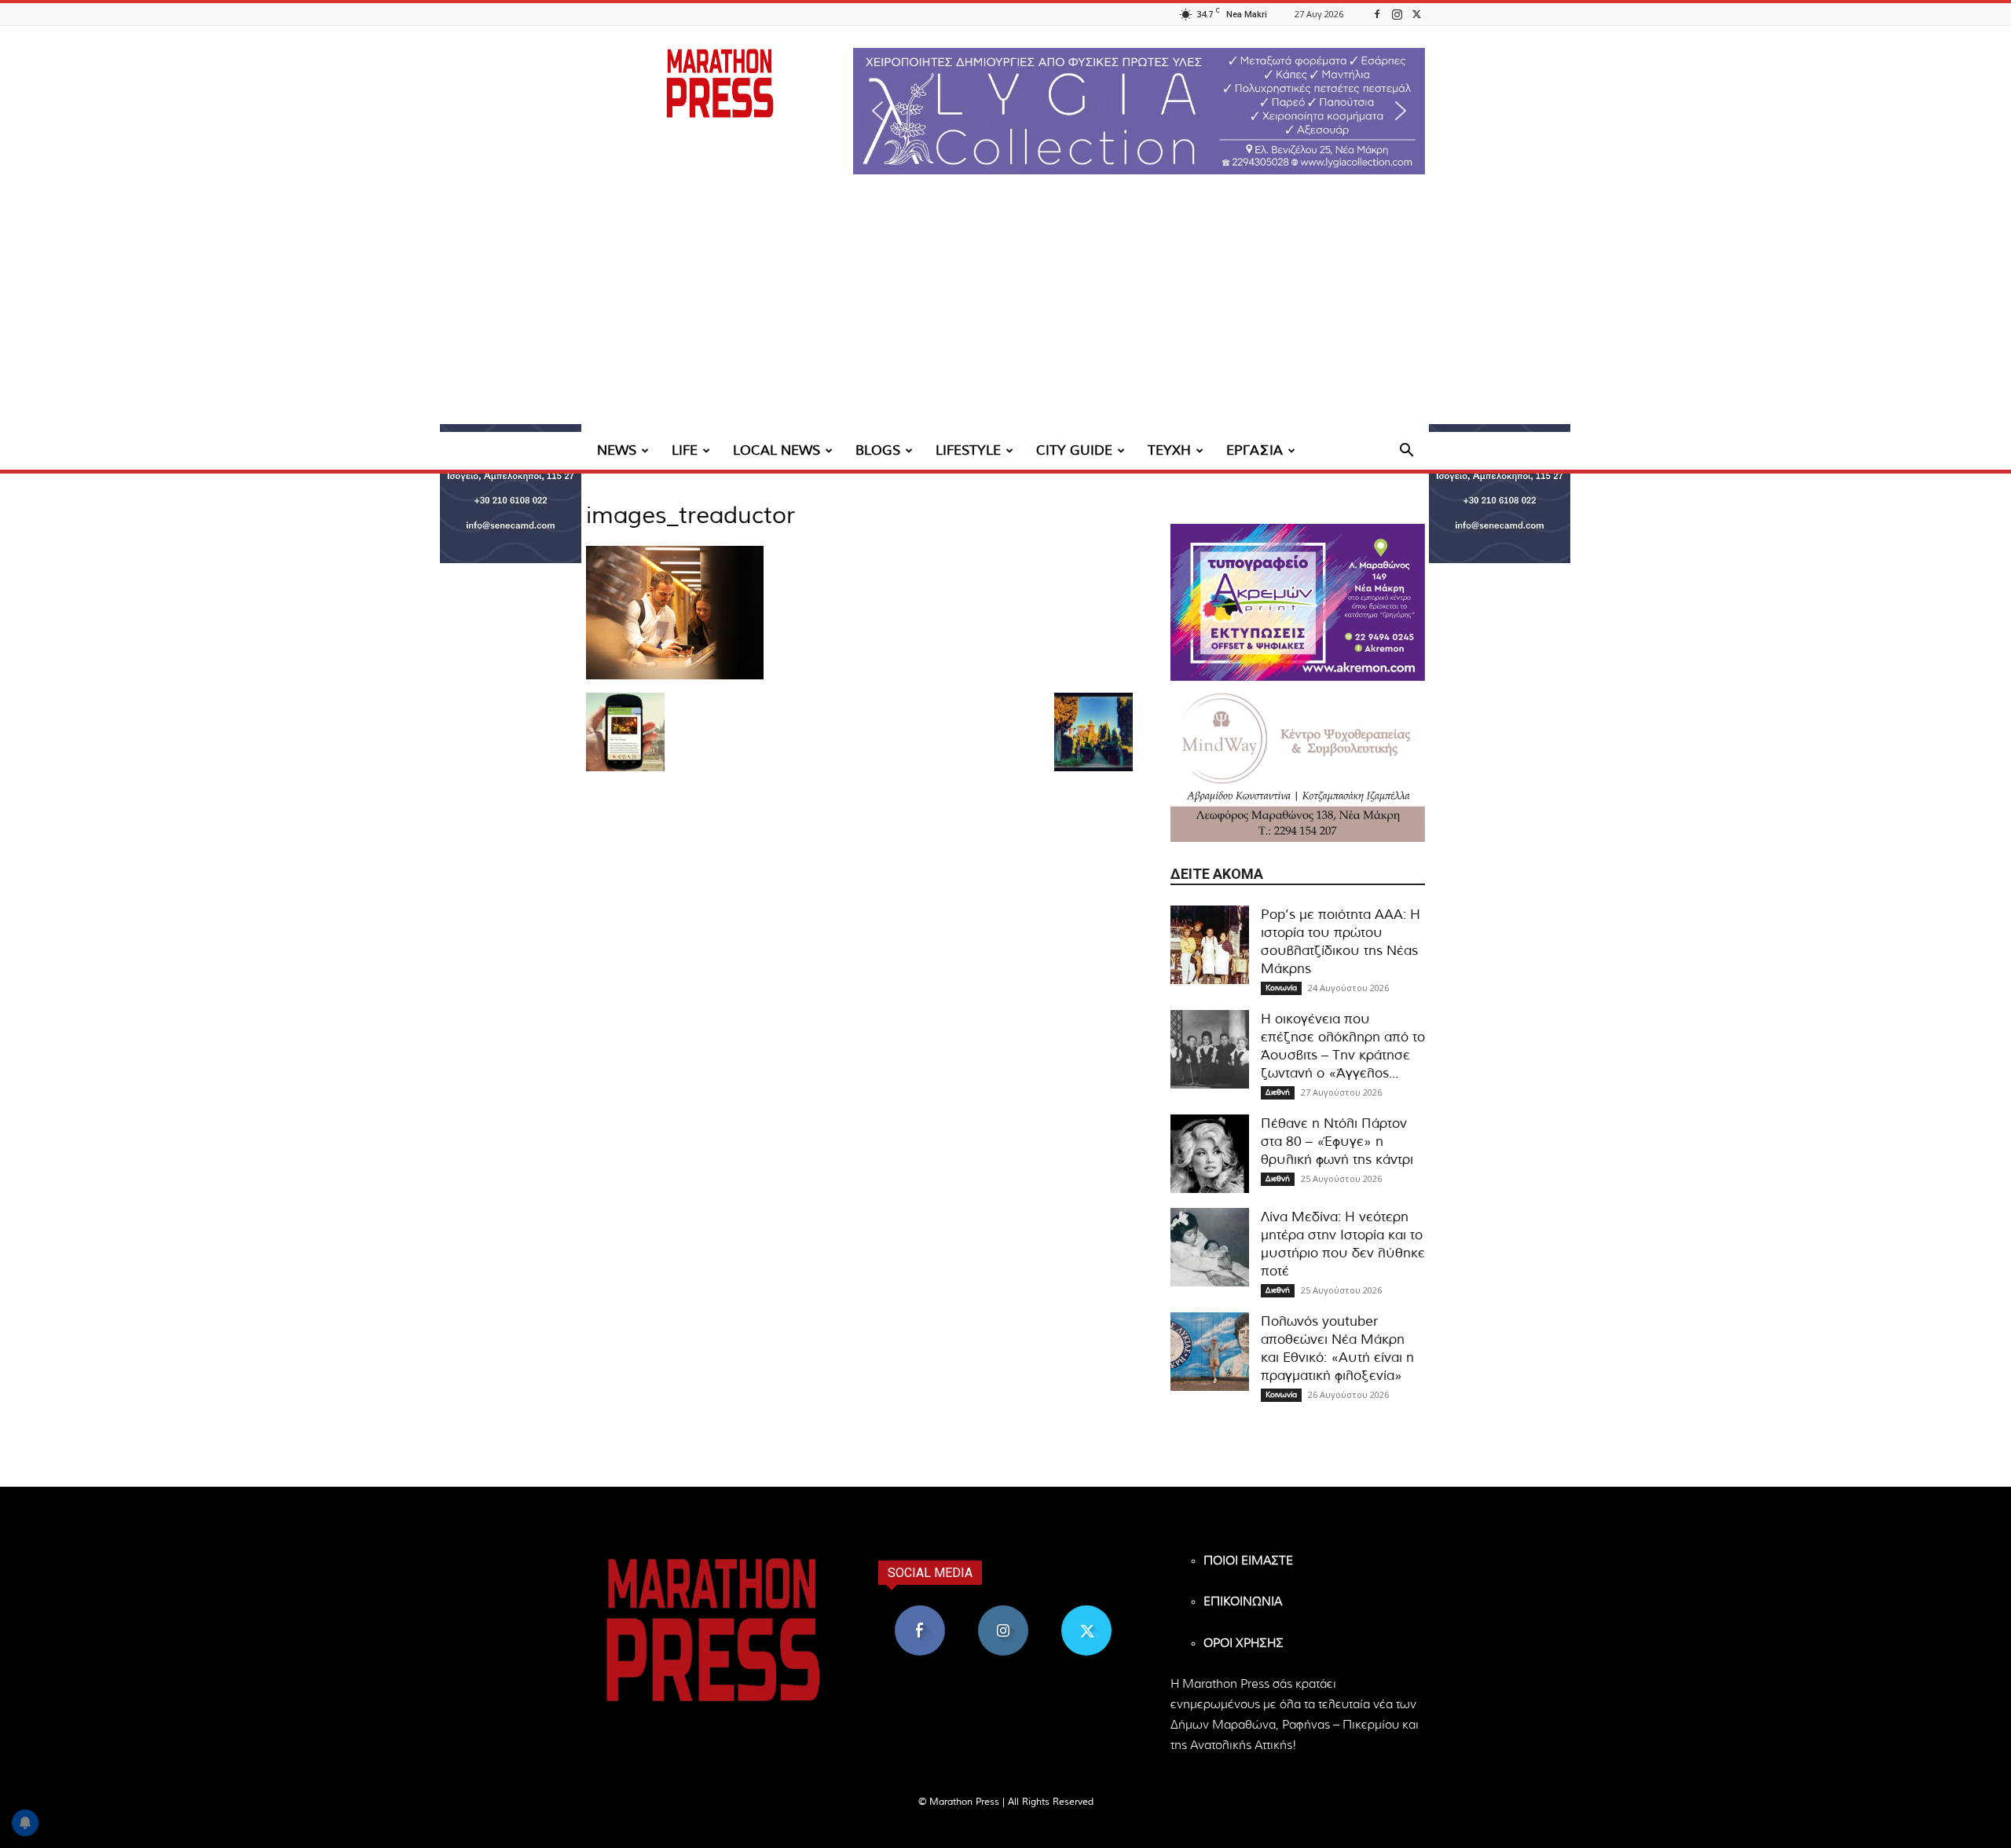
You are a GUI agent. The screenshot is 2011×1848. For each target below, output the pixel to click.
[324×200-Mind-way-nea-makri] (1298, 763)
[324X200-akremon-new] (1298, 602)
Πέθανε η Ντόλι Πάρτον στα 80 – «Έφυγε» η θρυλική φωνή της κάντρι (1337, 1142)
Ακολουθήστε (1004, 1611)
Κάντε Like (920, 1611)
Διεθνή (1278, 1092)
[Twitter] (1416, 14)
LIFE (685, 450)
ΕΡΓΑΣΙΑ (1255, 450)
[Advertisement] (1005, 314)
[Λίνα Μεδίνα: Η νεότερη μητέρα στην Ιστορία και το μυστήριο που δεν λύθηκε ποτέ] (1210, 1247)
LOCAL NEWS (777, 450)
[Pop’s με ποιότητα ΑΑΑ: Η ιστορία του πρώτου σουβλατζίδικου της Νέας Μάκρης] (1210, 945)
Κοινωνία (1281, 988)
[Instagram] (1397, 14)
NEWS (617, 450)
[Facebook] (1377, 14)
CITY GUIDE (1074, 450)
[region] (1139, 111)
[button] (1139, 111)
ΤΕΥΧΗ (1169, 450)
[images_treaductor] (675, 676)
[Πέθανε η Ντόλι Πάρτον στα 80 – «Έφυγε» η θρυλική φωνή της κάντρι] (1210, 1154)
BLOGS (878, 450)
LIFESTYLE (968, 450)
